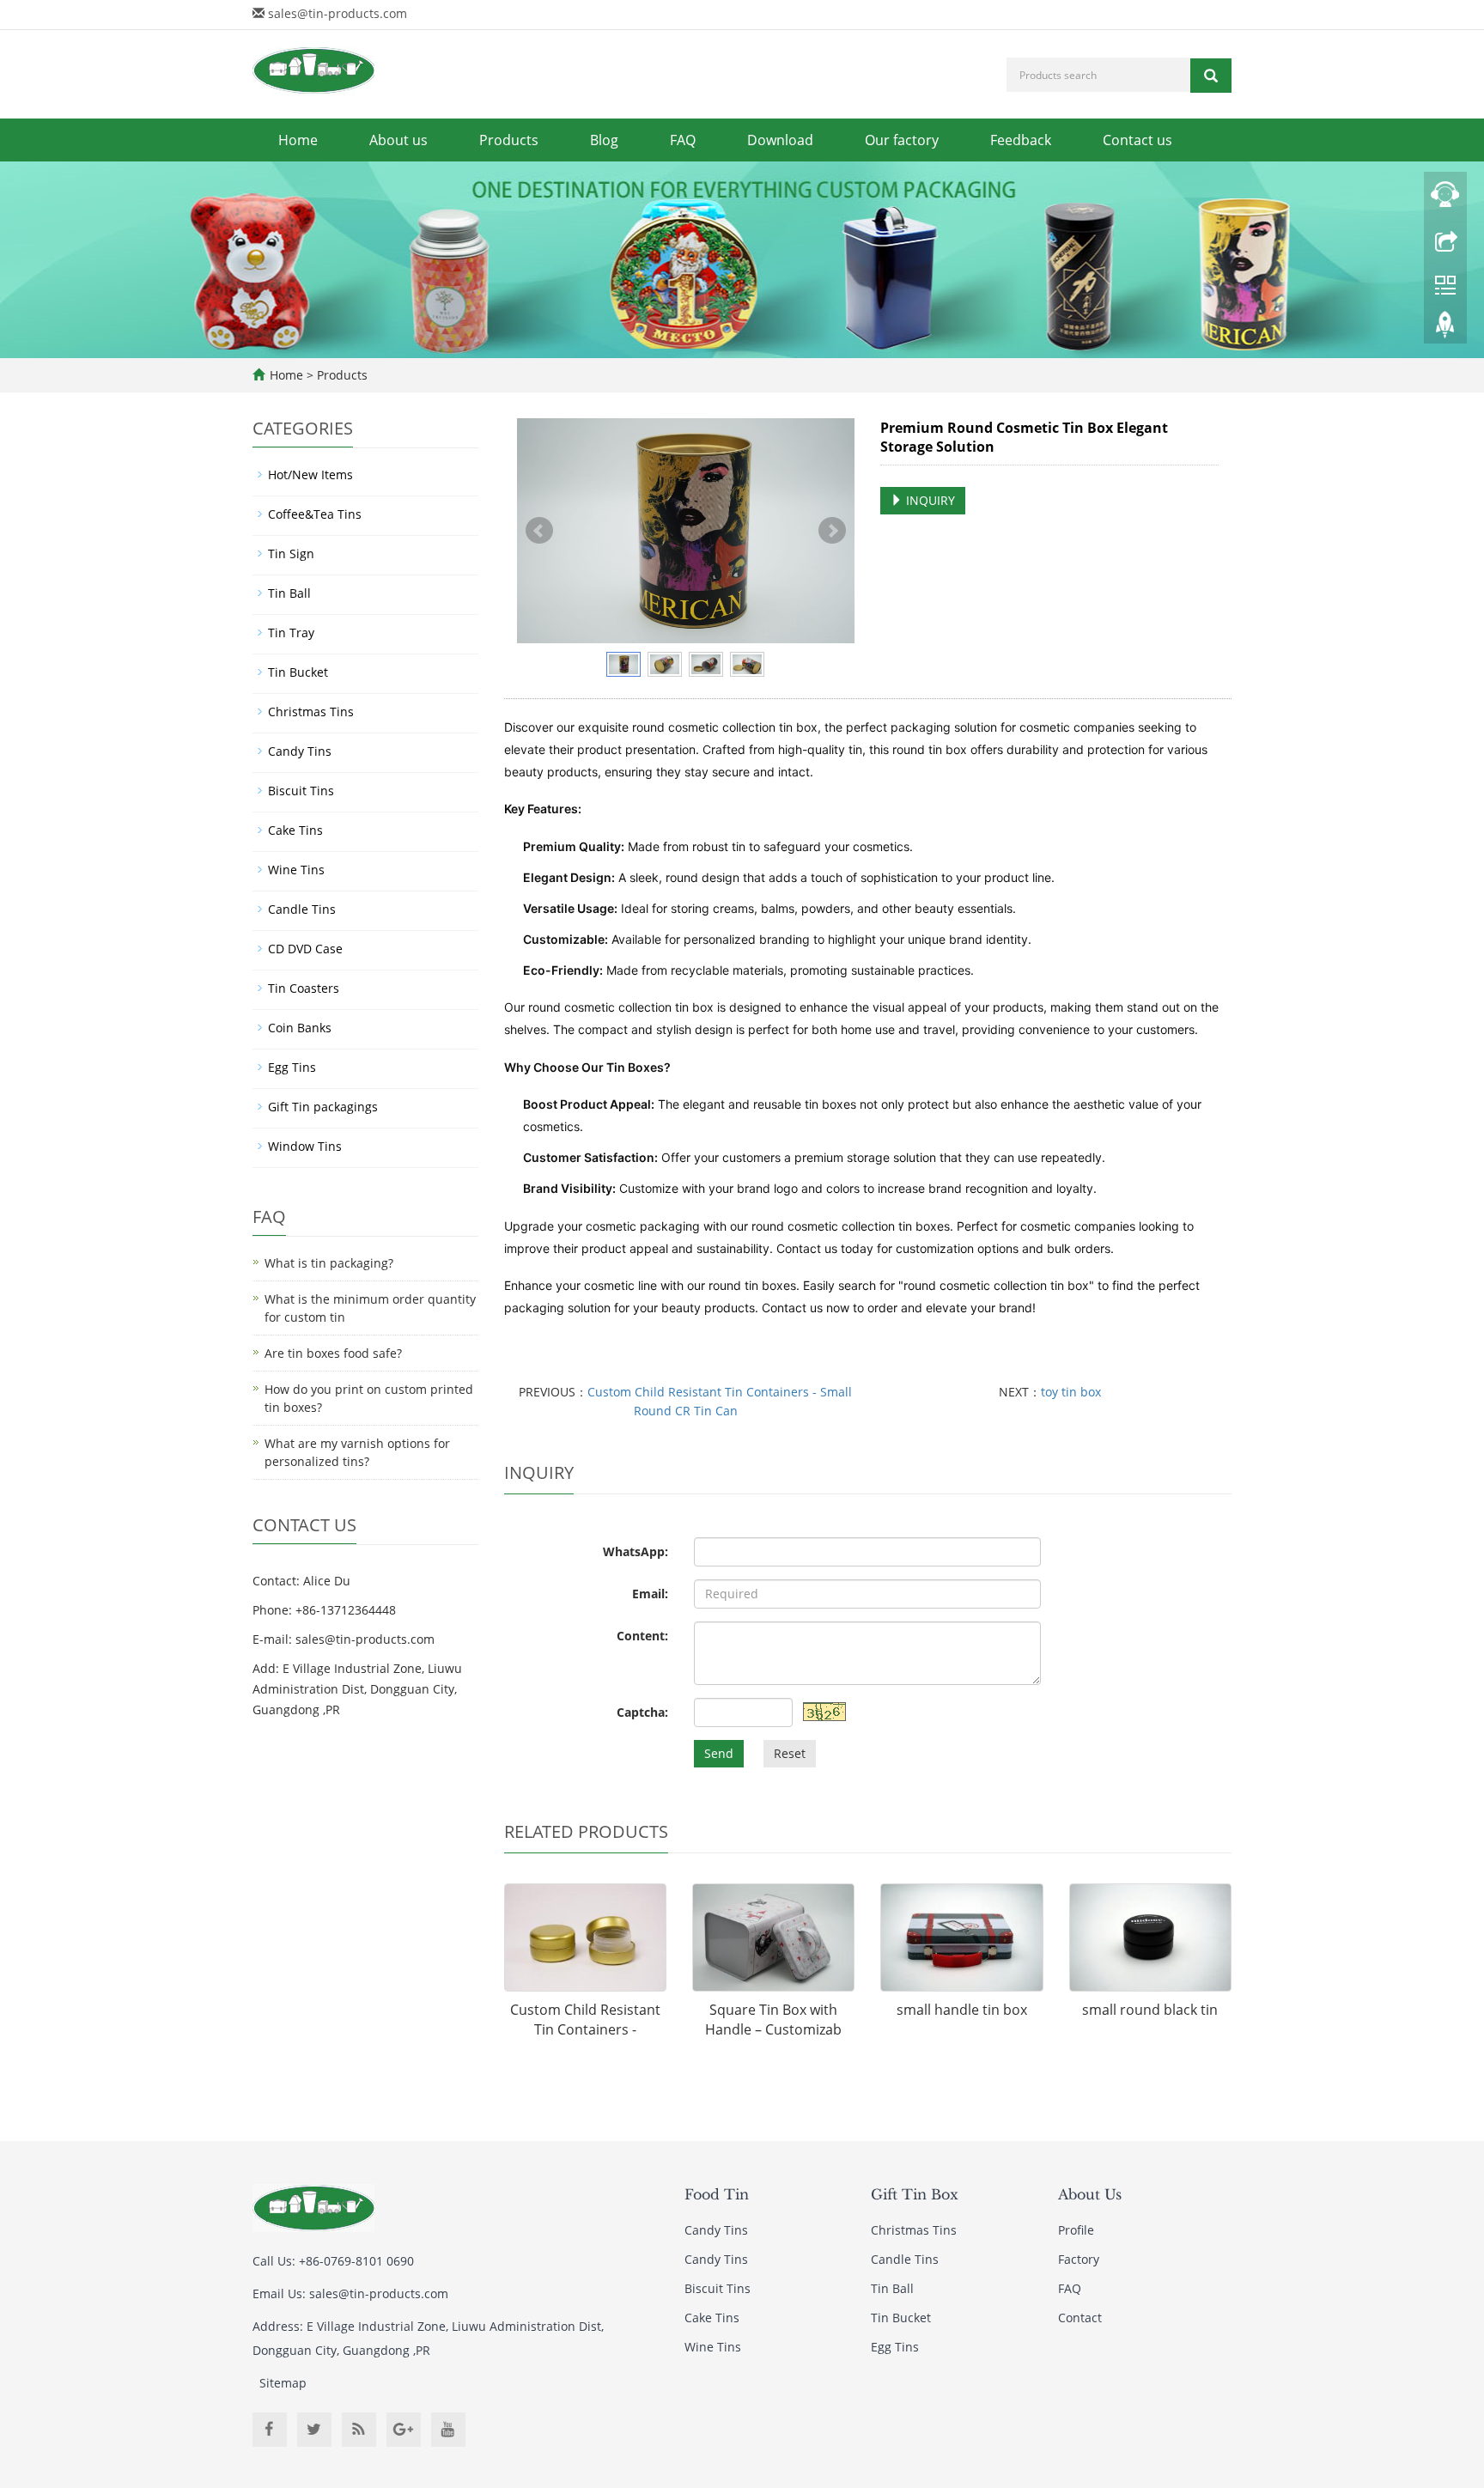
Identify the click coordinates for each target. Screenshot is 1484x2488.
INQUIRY (929, 500)
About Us (1090, 2194)
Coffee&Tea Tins (315, 514)
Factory (1079, 2259)
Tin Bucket (298, 672)
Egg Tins (292, 1067)
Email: (650, 1594)
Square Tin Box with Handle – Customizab (773, 2020)
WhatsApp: (636, 1551)
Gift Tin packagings (323, 1107)
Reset (790, 1753)
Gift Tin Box (915, 2194)
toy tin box (1071, 1392)
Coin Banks (300, 1028)
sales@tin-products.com (338, 13)
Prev (539, 531)
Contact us (1137, 140)
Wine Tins (296, 870)
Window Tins (305, 1146)
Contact (1080, 2318)
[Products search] (1211, 76)
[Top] (1445, 329)
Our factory (902, 140)
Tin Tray (291, 633)
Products (509, 140)
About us (398, 140)
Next (832, 531)
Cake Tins (295, 830)
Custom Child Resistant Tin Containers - (585, 2020)
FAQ (683, 140)
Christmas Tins (311, 712)
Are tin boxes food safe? (333, 1353)
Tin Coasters (304, 988)
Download (780, 140)
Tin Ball (289, 593)
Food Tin (717, 2194)
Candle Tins (302, 909)
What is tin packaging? (329, 1263)
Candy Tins (300, 751)
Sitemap (283, 2383)
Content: (642, 1636)
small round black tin (1150, 2010)
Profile (1076, 2230)
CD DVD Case (305, 949)
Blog (604, 140)
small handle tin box (962, 2010)
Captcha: (642, 1712)
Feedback (1021, 140)
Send (719, 1753)
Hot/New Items (310, 474)
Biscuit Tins (301, 791)
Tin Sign (291, 554)
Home (298, 140)
